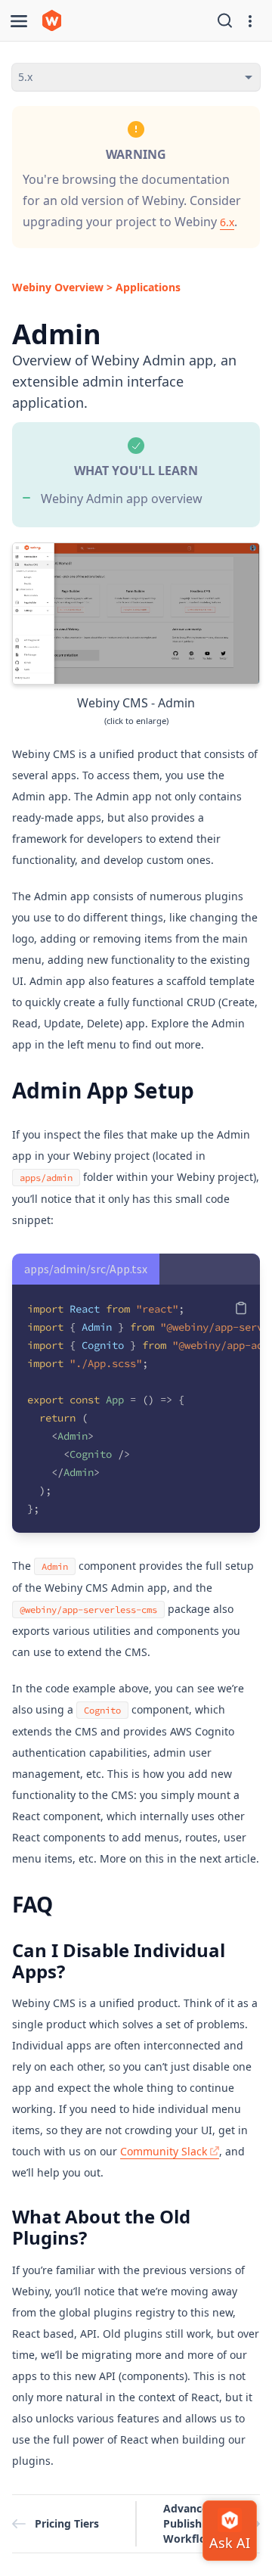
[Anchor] (210, 1027)
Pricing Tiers (67, 2523)
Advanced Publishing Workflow (191, 2523)
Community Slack (164, 2151)
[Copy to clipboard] (241, 1308)
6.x (227, 222)
